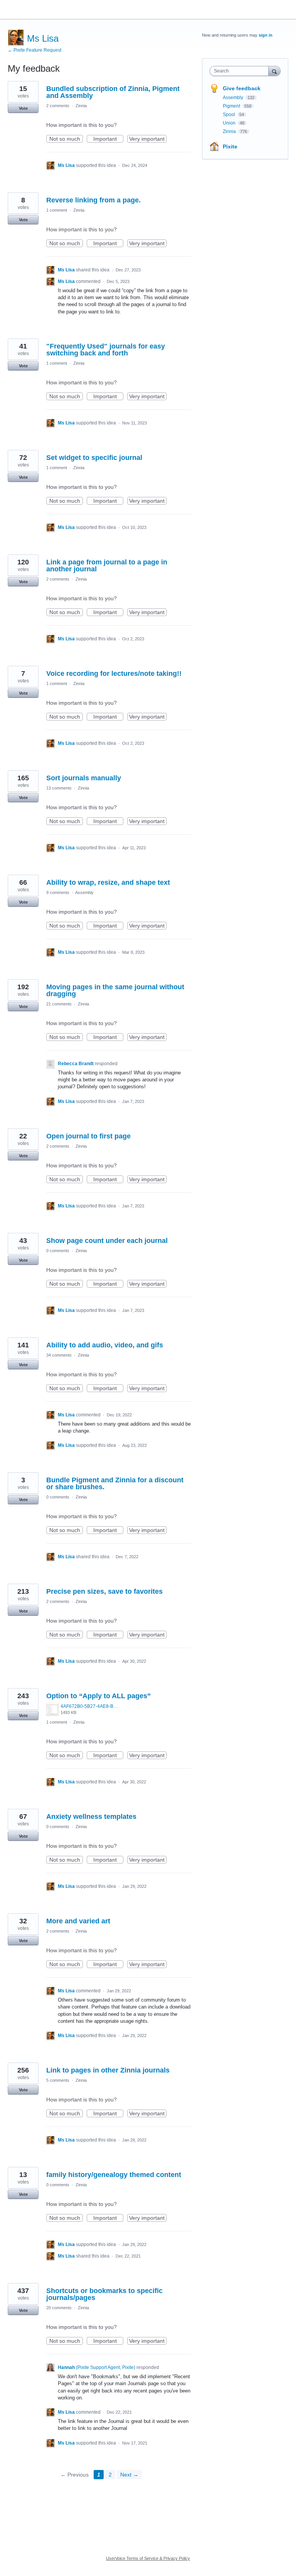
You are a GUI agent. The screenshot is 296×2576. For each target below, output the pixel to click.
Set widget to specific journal (94, 458)
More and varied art (78, 1921)
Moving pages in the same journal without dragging (115, 990)
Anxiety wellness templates (91, 1817)
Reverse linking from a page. (93, 200)
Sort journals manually (84, 778)
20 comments (59, 2308)
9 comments (58, 892)
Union (230, 123)
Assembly (84, 892)
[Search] (274, 71)
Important (108, 139)
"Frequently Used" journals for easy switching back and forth (106, 350)
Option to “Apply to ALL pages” (98, 1696)
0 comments (58, 1251)
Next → (129, 2475)
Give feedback (242, 88)
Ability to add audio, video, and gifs (105, 1345)
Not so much (66, 139)
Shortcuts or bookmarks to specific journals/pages (104, 2294)
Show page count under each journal (107, 1241)
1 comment (57, 210)
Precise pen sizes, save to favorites (104, 1591)
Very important (148, 139)
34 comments (59, 1355)
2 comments (58, 106)
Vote (23, 108)
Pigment (232, 106)
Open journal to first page (88, 1136)
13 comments (59, 788)
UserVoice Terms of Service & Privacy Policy (148, 2558)
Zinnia (81, 106)
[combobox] (241, 71)
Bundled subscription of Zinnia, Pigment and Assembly (113, 92)
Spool (230, 114)
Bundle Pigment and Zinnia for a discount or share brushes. (115, 1483)
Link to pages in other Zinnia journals (108, 2070)
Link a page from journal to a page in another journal (107, 566)
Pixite (230, 146)
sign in (266, 35)
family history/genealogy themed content (114, 2175)
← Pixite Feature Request (34, 50)
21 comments (59, 1004)
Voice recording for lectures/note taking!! (114, 673)
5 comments (58, 2080)
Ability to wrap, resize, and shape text (108, 882)
